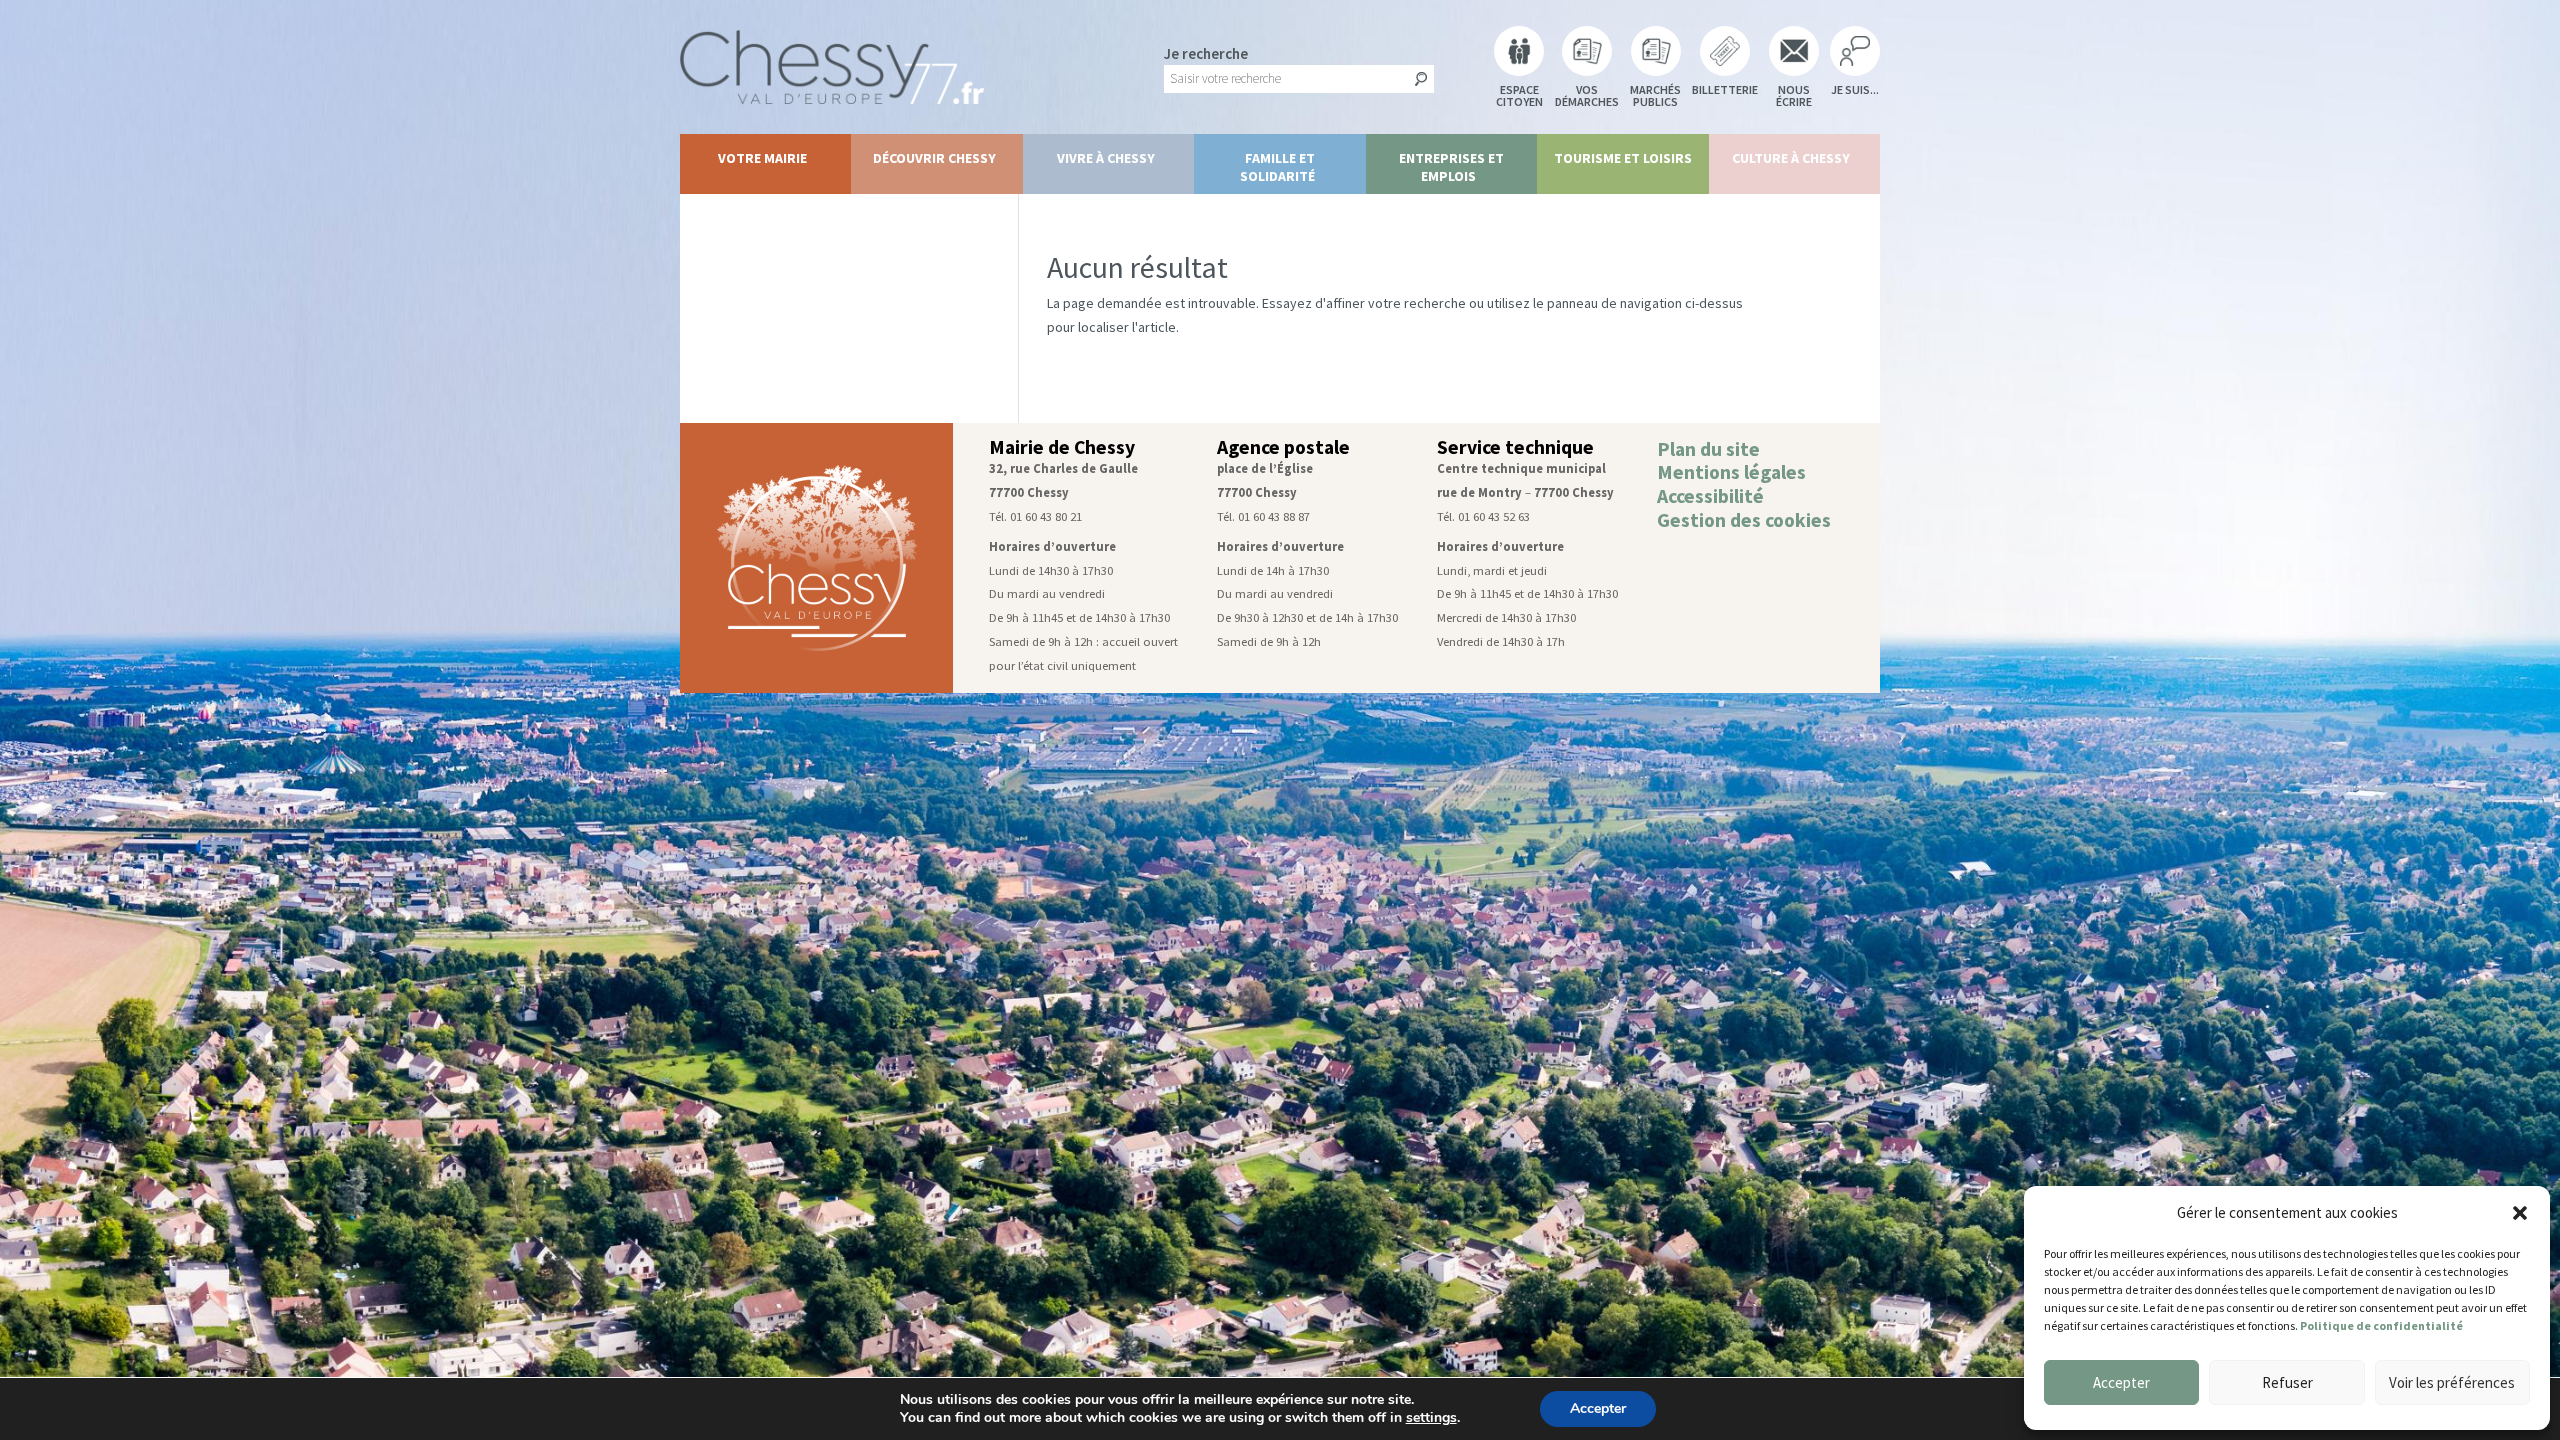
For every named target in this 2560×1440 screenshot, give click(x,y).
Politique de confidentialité (2381, 1325)
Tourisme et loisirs (1623, 158)
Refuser (2287, 1382)
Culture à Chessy (1791, 158)
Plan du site (1708, 449)
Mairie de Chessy (1062, 447)
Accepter (2121, 1382)
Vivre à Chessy (1106, 158)
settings (1431, 1418)
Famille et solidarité (1278, 167)
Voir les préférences (2452, 1382)
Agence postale (1283, 447)
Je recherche (1206, 53)
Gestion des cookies (1744, 520)
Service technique (1515, 447)
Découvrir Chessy (934, 158)
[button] (2520, 1213)
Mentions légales (1731, 472)
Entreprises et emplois (1451, 167)
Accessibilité (1710, 496)
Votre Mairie (762, 158)
